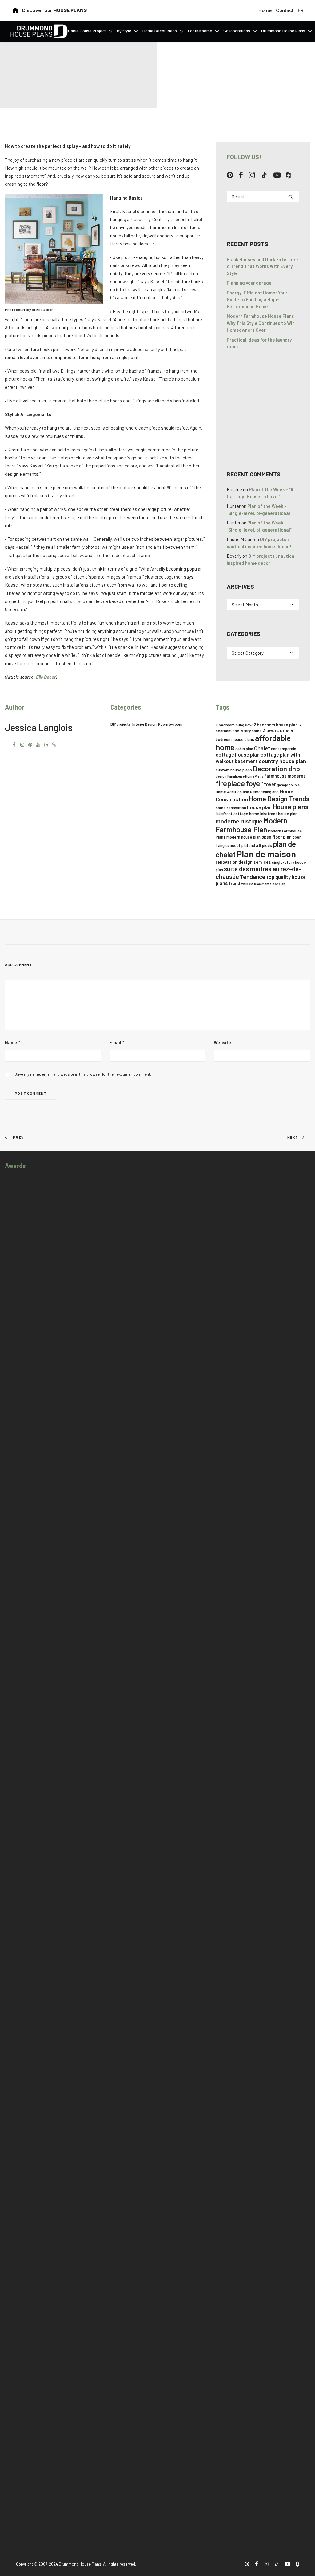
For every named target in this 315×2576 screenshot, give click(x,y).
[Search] (263, 196)
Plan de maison (266, 854)
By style (124, 31)
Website (223, 1042)
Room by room (170, 724)
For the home (200, 31)
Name (12, 1042)
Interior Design (144, 724)
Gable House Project (87, 31)
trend (235, 883)
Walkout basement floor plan (263, 884)
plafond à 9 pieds (257, 845)
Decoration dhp (276, 769)
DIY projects (121, 724)
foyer (254, 783)
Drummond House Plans (283, 31)
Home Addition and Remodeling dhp (247, 792)
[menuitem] (266, 10)
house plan (259, 807)
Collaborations (237, 31)
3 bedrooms (276, 730)
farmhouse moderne (285, 776)
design (221, 776)
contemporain (284, 749)
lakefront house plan (279, 814)
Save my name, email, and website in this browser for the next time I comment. (83, 1074)
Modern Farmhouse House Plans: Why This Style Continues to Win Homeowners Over (261, 323)
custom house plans (234, 770)
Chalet (262, 748)
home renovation (231, 808)
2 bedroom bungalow (234, 725)
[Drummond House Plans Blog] (39, 31)
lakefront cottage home (237, 814)
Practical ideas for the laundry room (259, 343)
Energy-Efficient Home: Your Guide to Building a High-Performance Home (257, 299)
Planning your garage (249, 283)
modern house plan (243, 837)
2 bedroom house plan (276, 725)
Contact (285, 10)
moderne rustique (239, 821)
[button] (230, 176)
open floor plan (277, 837)
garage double (288, 785)
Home (265, 10)
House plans (291, 807)
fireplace (230, 783)
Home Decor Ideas (160, 31)
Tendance (253, 877)
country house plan (282, 761)
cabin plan (244, 749)
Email (117, 1042)
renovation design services (243, 862)
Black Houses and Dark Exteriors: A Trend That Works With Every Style (262, 266)
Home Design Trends (279, 799)
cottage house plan (238, 755)
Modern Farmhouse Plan (251, 825)
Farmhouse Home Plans (245, 776)
